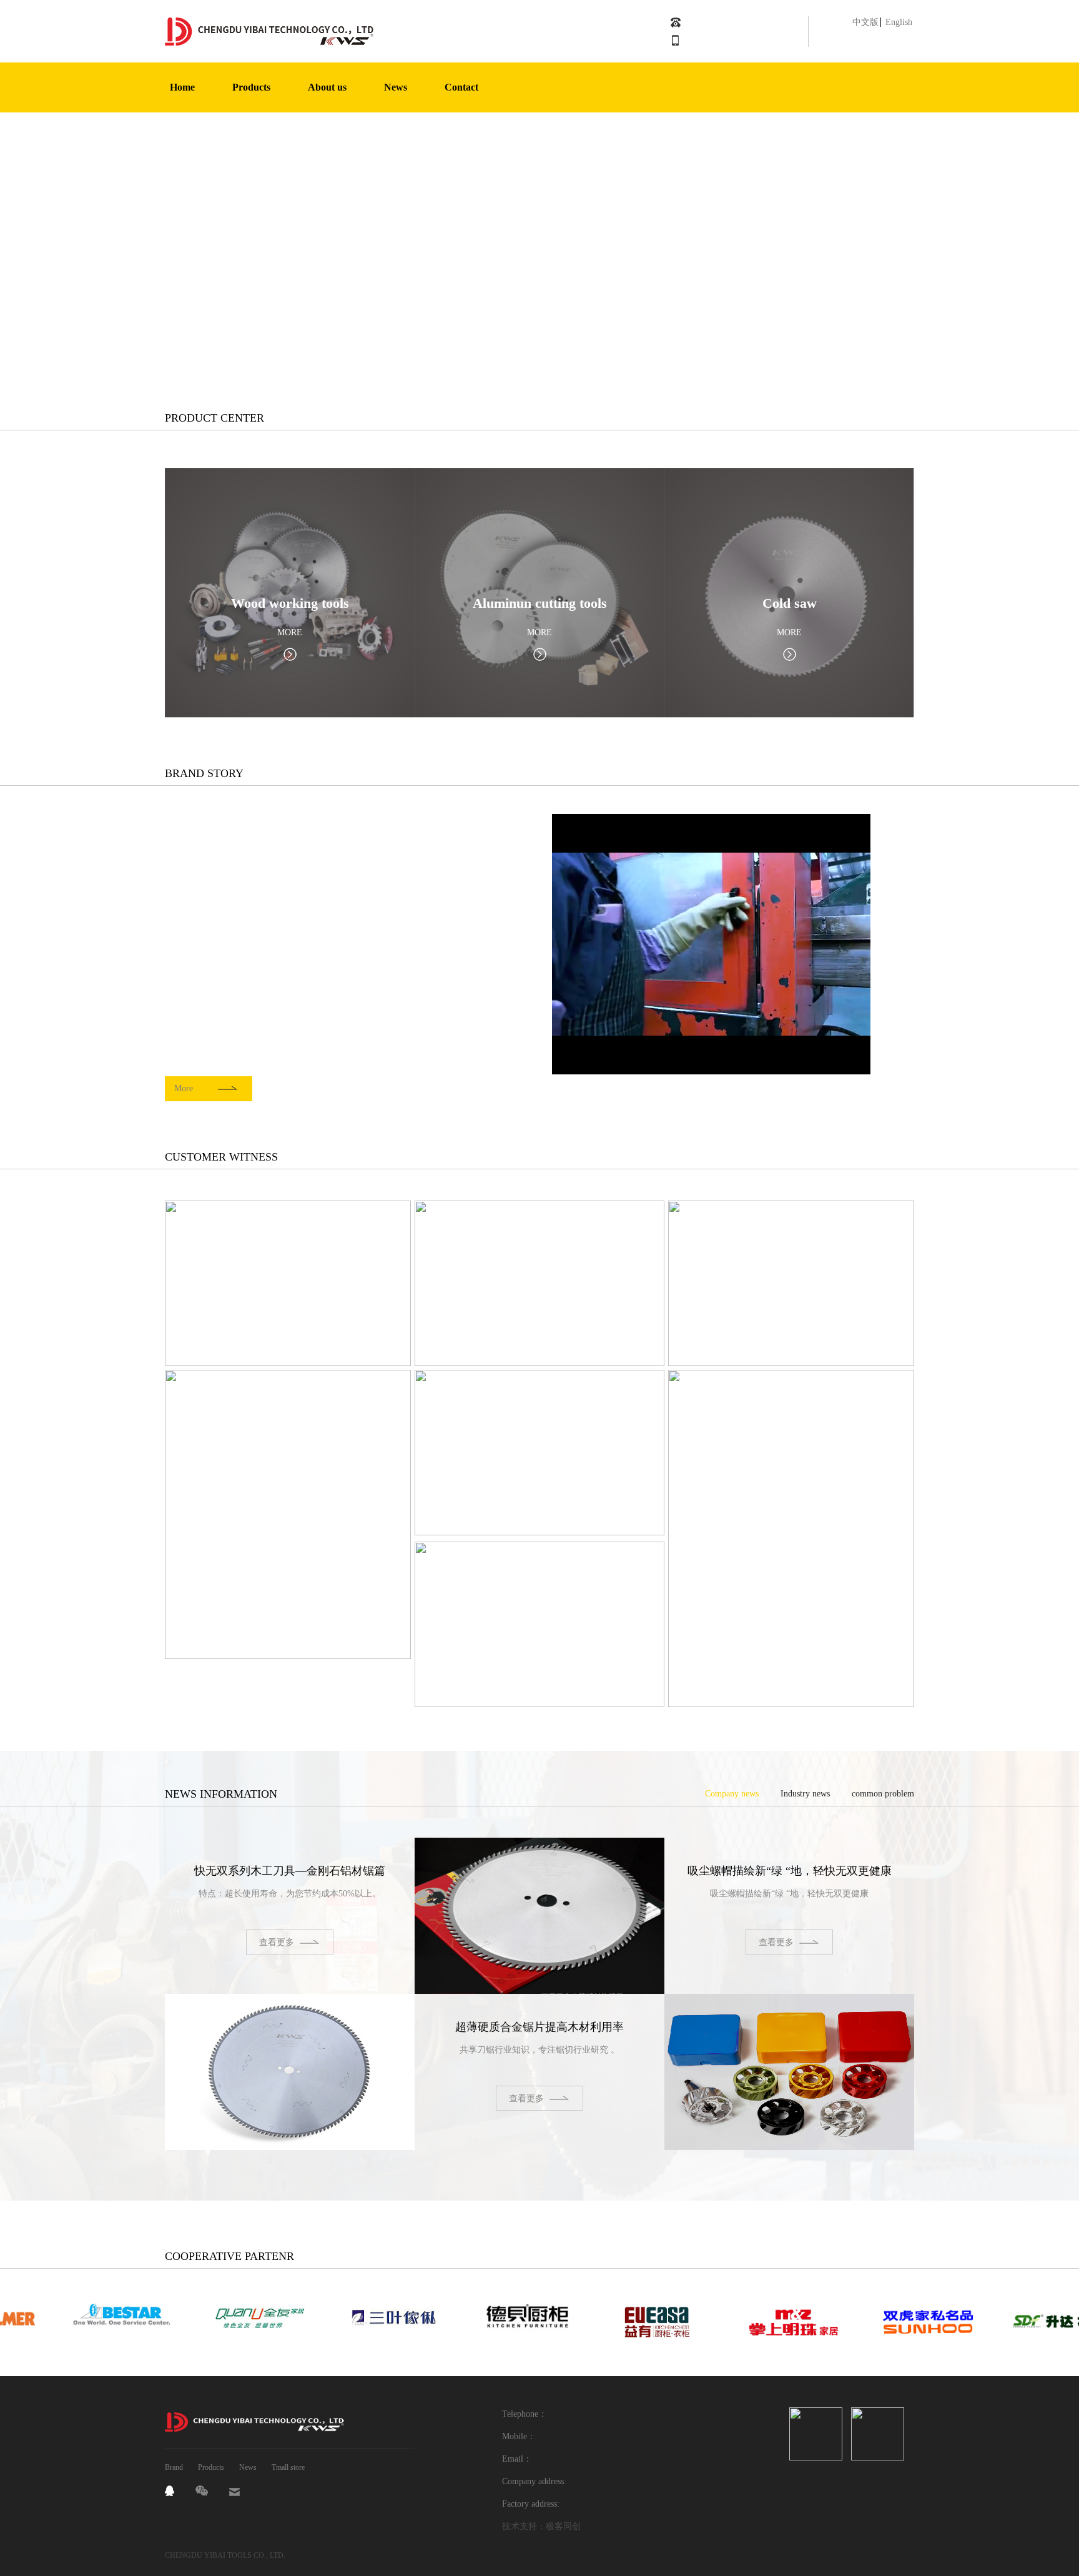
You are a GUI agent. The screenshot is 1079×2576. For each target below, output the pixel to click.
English (899, 22)
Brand (174, 2467)
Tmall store (288, 2467)
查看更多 (277, 1942)
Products (211, 2467)
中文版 (865, 22)
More (184, 1088)
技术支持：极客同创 (541, 2526)
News (248, 2467)
